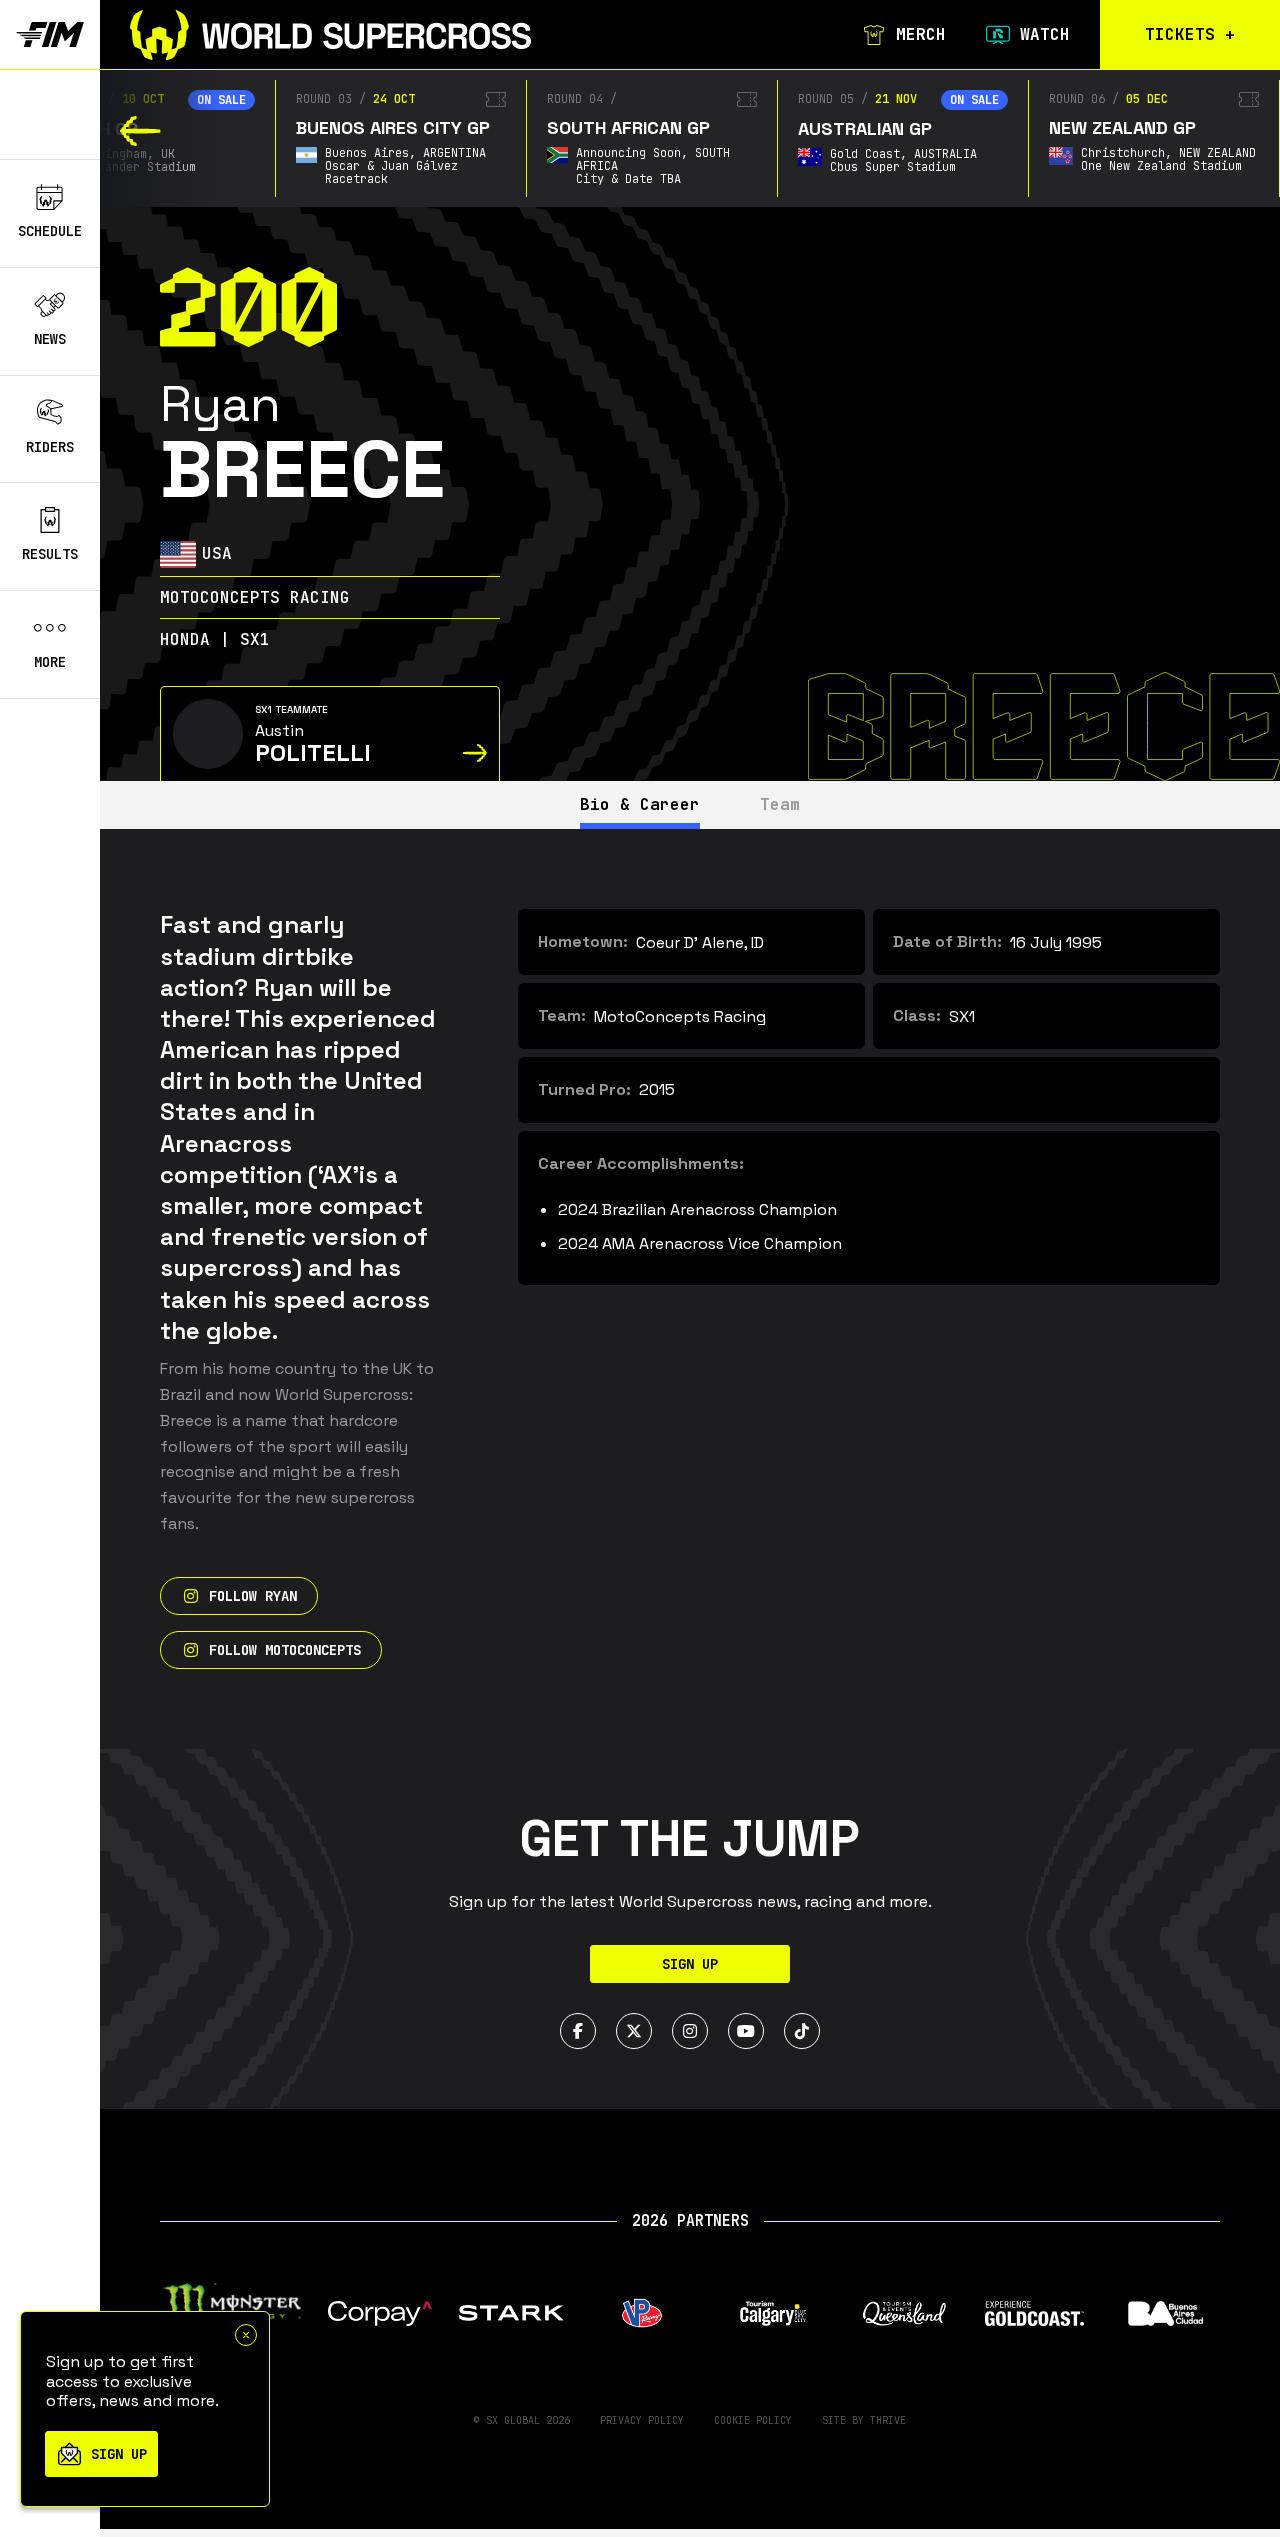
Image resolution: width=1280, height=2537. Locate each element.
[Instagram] (690, 2031)
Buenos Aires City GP (393, 127)
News (50, 339)
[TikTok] (802, 2031)
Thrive (888, 2420)
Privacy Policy (642, 2420)
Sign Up (690, 1964)
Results (50, 554)
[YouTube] (746, 2031)
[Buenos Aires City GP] (496, 99)
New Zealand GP (1122, 127)
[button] (140, 131)
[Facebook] (578, 2031)
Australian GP (865, 128)
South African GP (628, 127)
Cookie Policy (753, 2420)
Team (780, 804)
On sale (221, 100)
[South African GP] (747, 99)
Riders (50, 446)
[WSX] (330, 35)
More (50, 662)
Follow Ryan (253, 1596)
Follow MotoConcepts (285, 1650)
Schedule (50, 231)
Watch (1045, 35)
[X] (634, 2031)
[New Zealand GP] (1249, 99)
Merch (921, 35)
